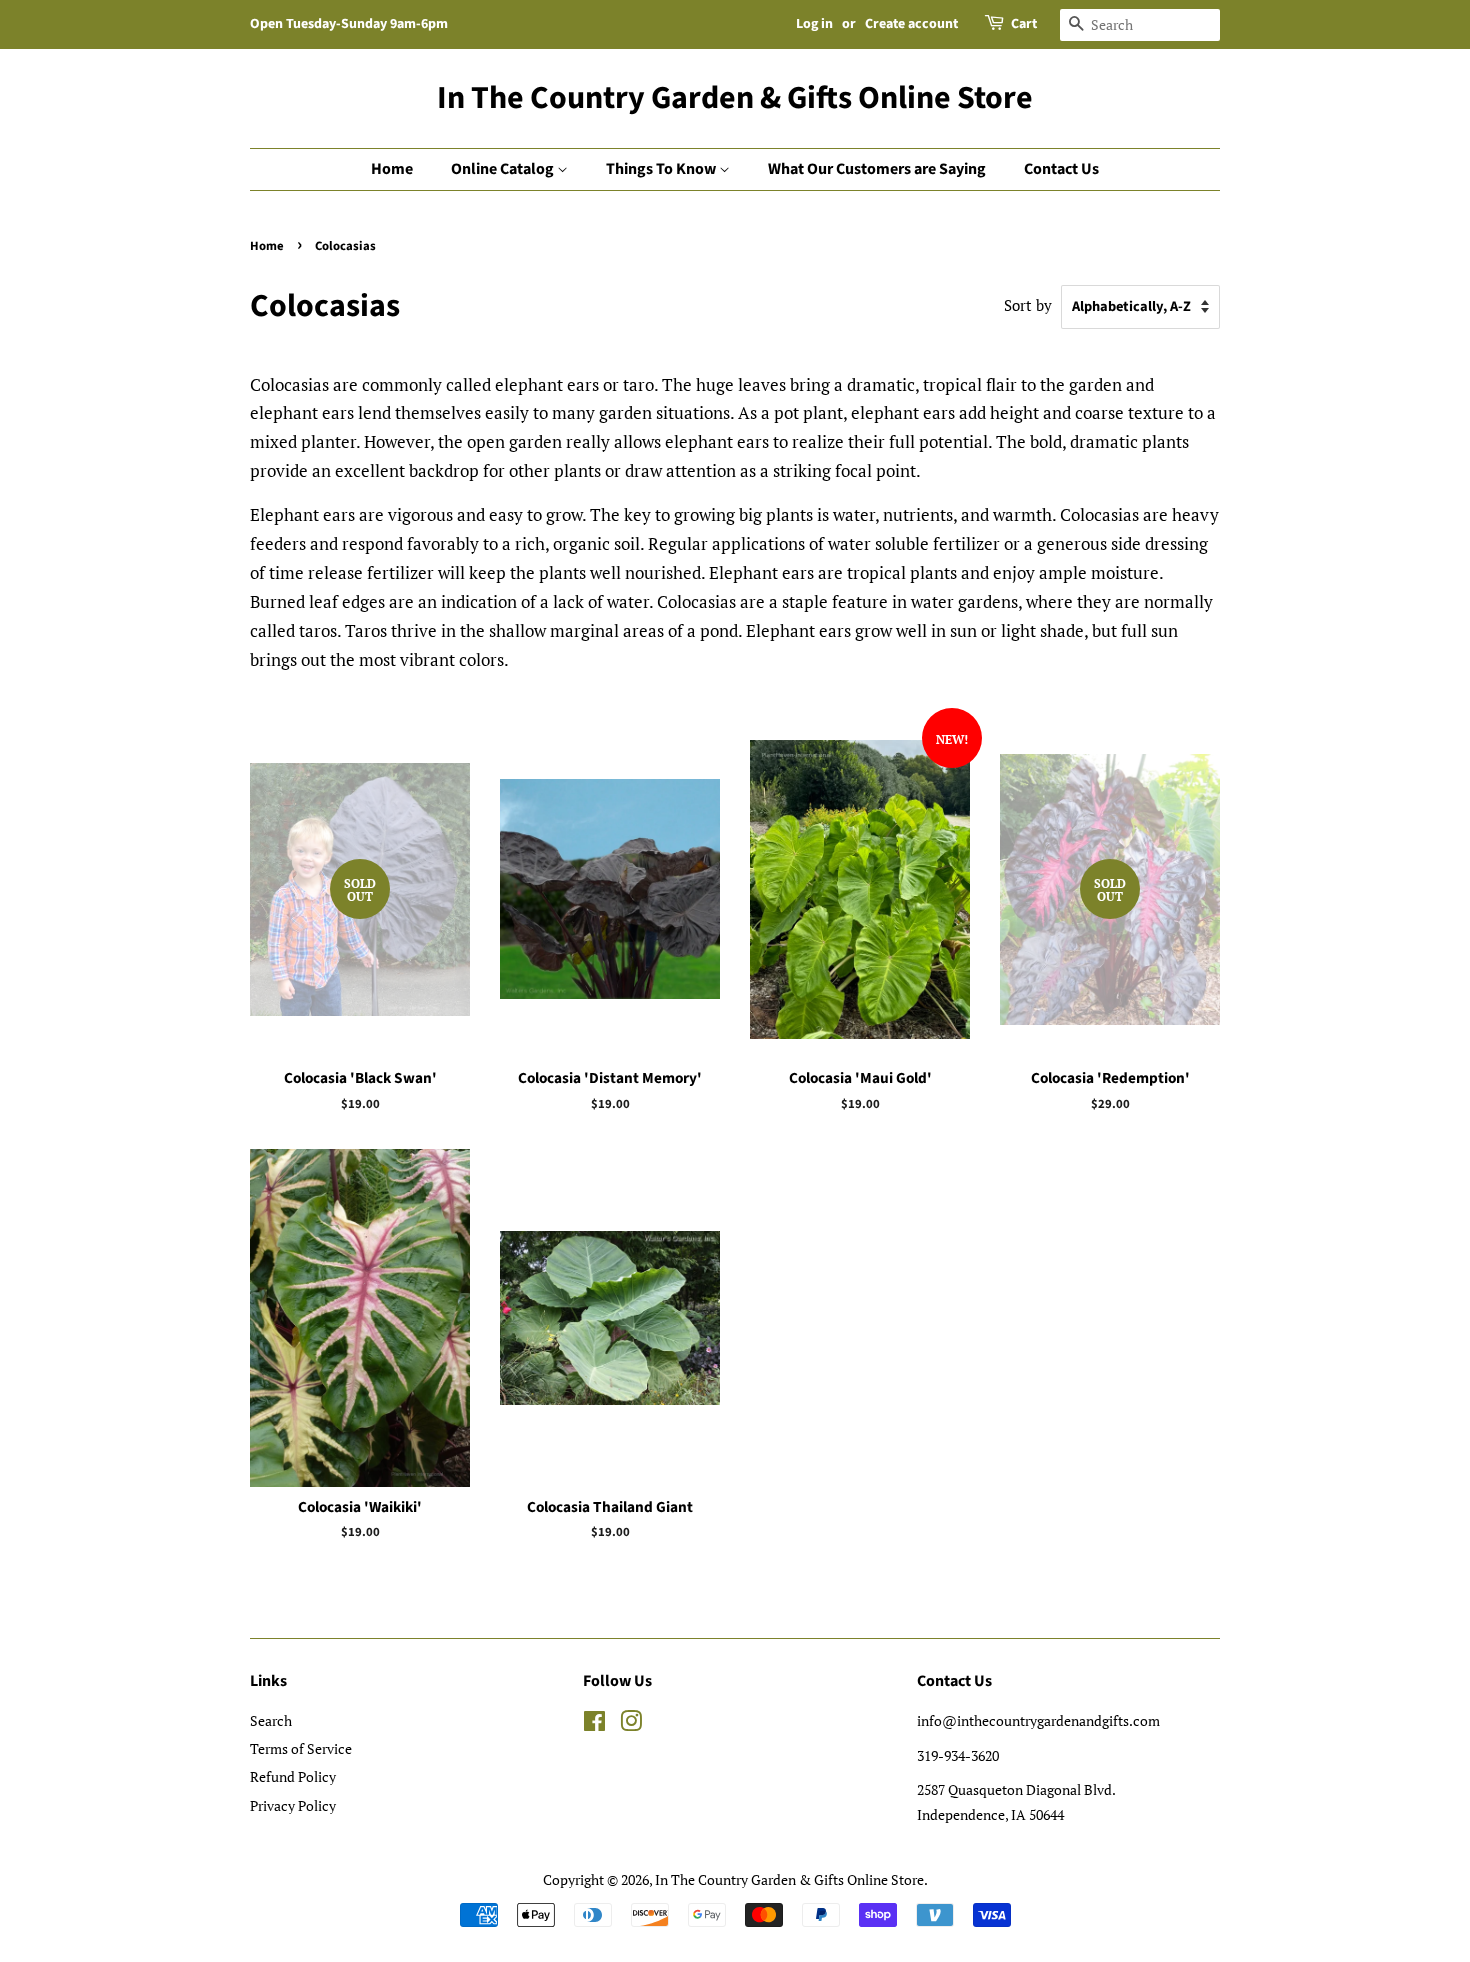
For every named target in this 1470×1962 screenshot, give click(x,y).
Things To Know (662, 169)
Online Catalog (504, 169)
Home (392, 169)
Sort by (1028, 305)
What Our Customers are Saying (877, 169)
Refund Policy (293, 1776)
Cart (1024, 24)
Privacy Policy (293, 1805)
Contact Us (1061, 169)
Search (271, 1720)
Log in (814, 24)
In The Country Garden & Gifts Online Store (735, 98)
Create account (911, 24)
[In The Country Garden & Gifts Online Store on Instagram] (631, 1724)
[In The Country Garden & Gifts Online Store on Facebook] (594, 1724)
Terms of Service (301, 1748)
